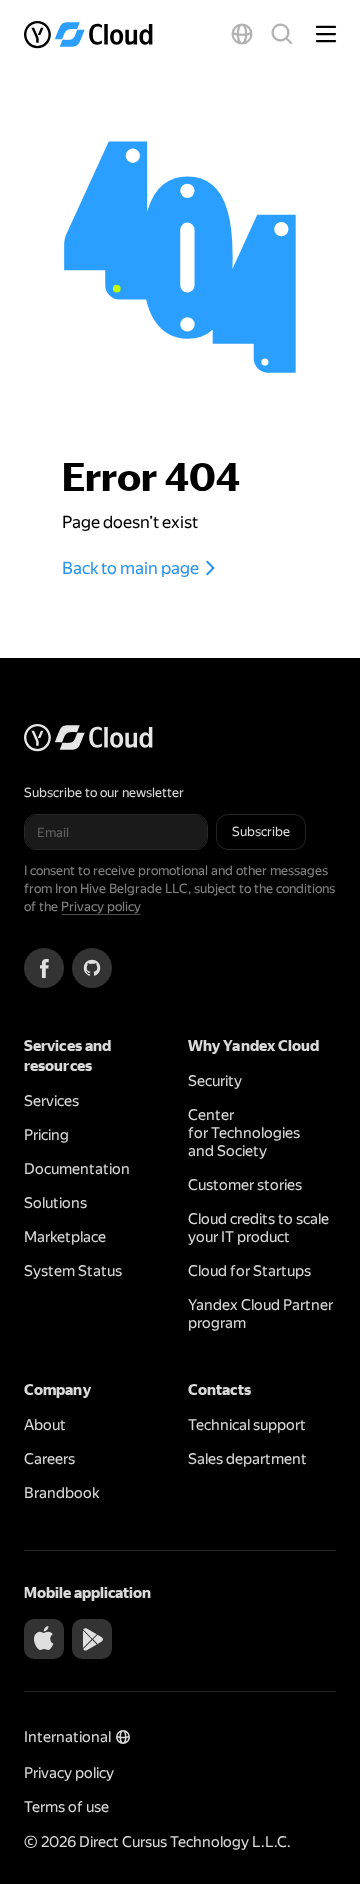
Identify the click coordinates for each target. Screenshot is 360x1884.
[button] (242, 34)
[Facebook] (44, 968)
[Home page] (94, 34)
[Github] (92, 968)
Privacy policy (101, 906)
